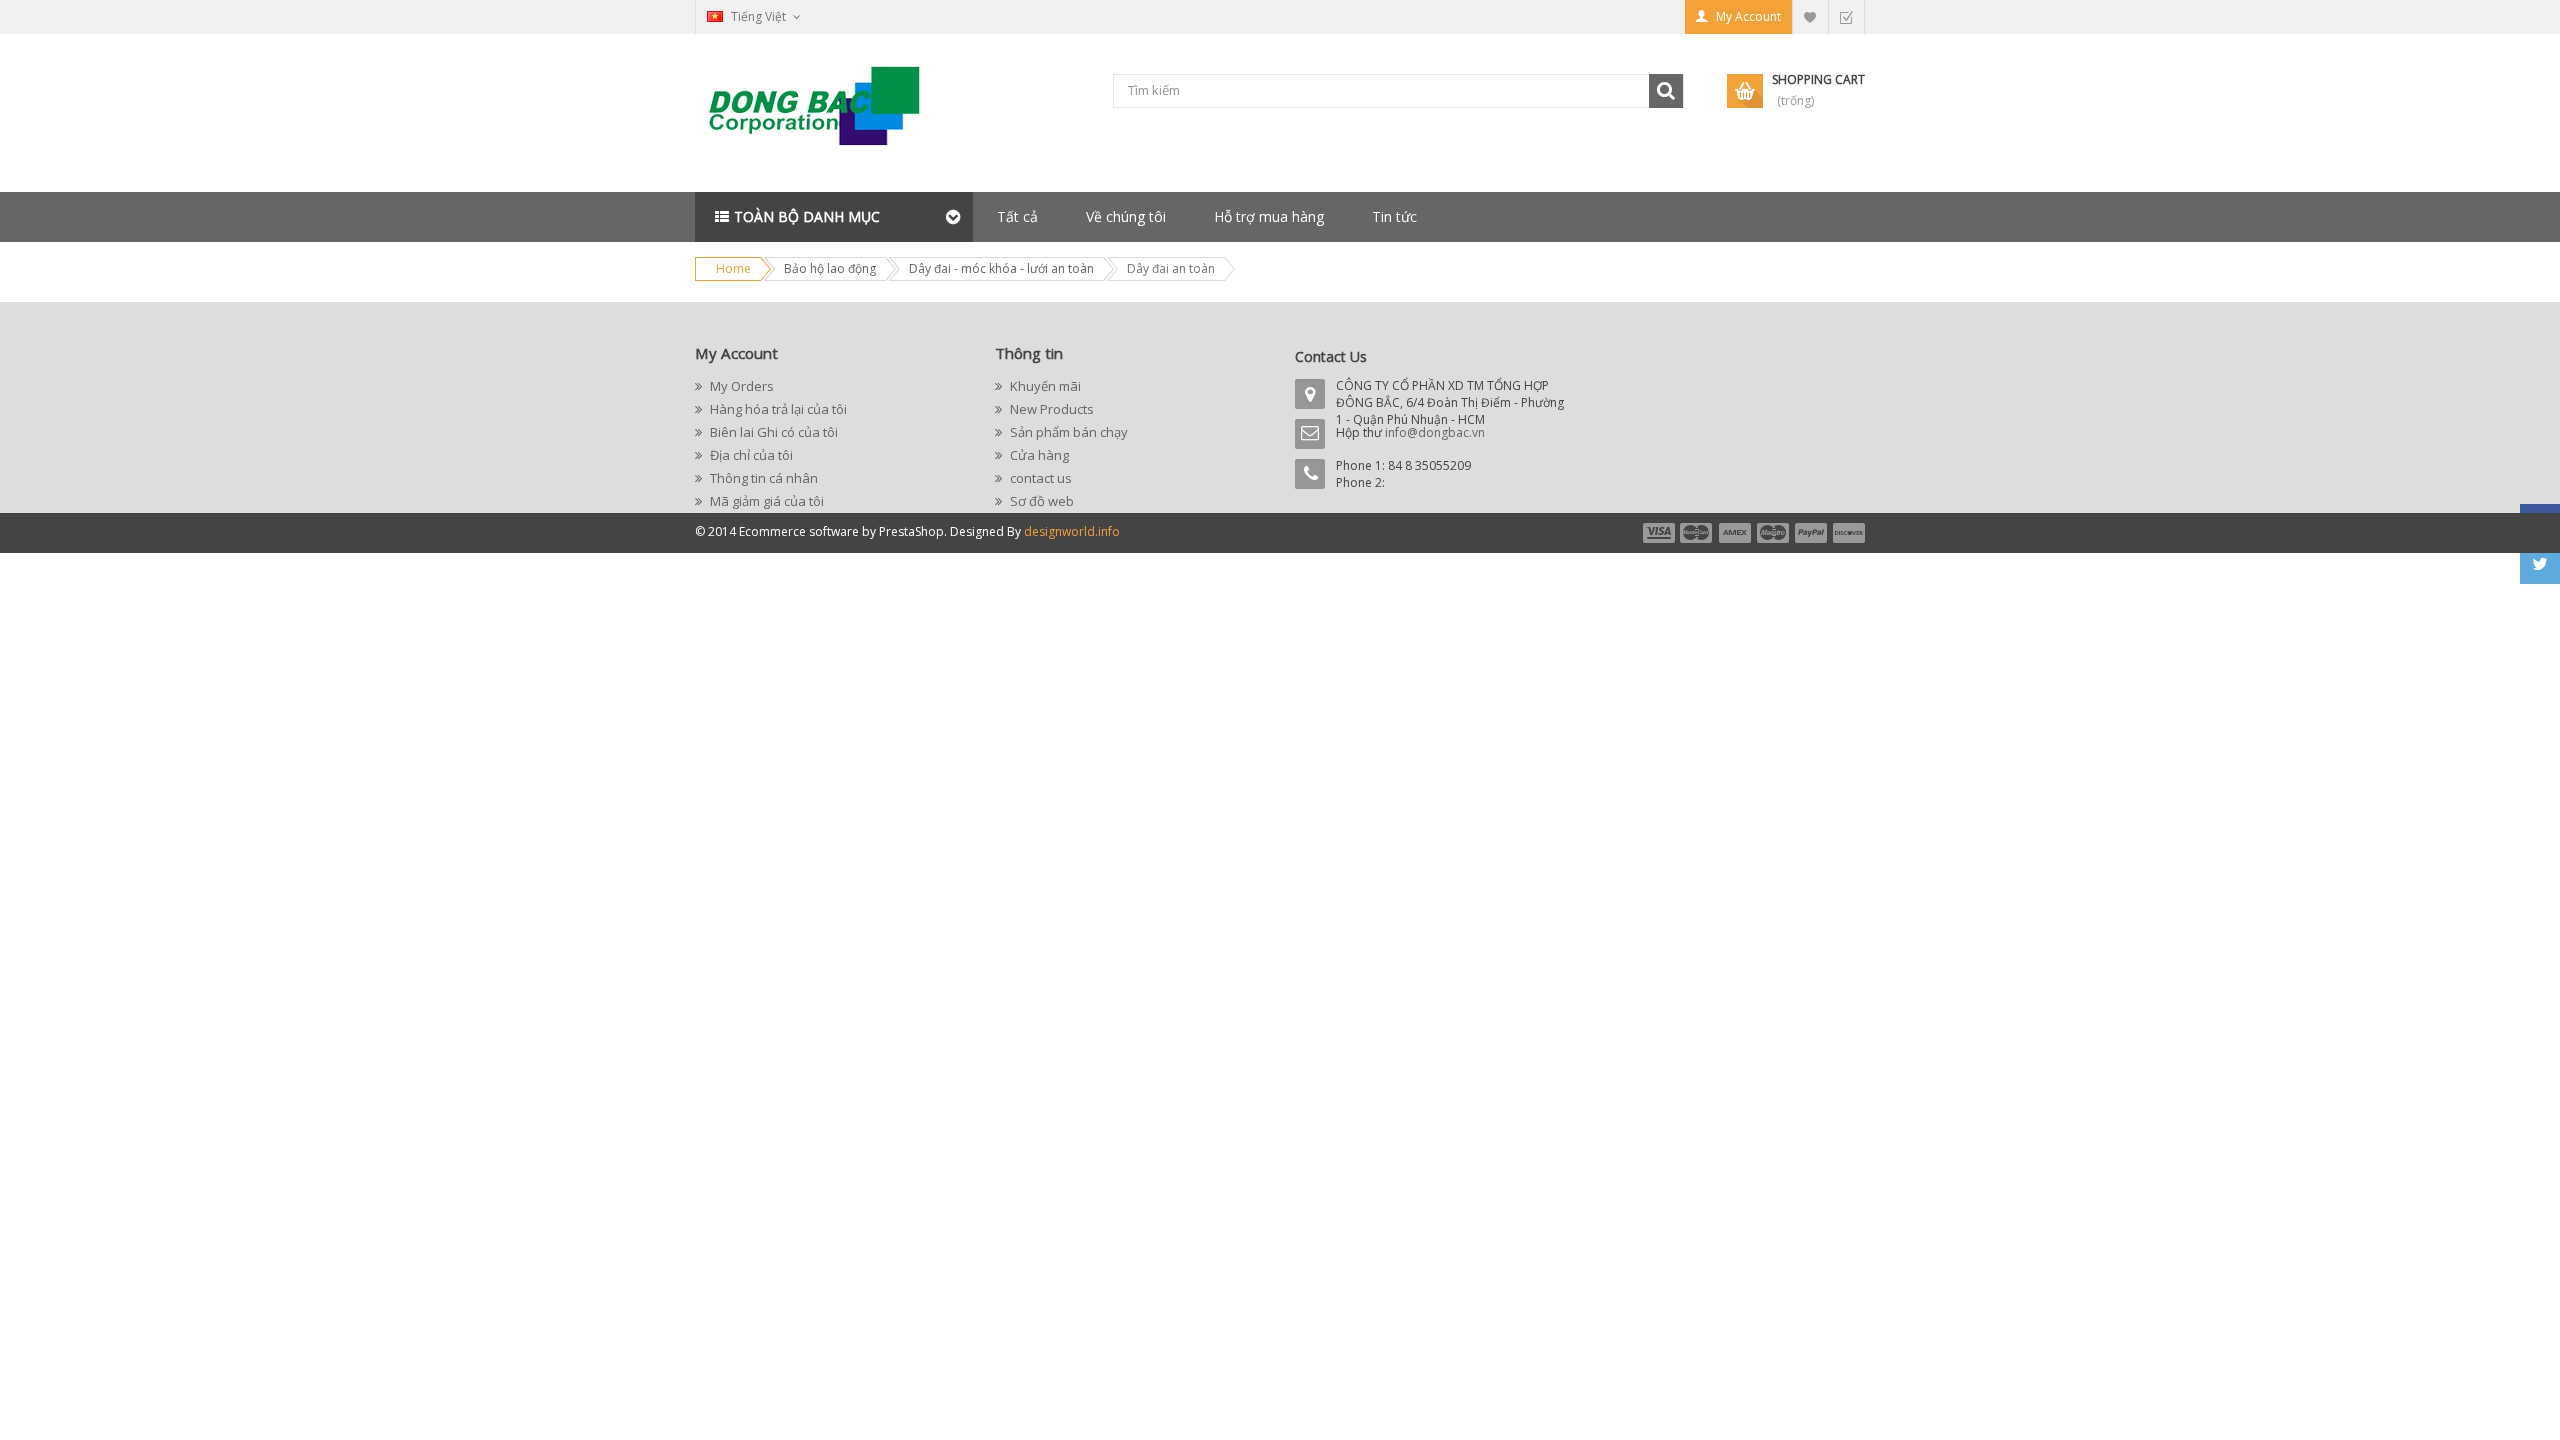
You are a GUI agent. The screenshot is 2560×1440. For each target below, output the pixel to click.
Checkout (1846, 16)
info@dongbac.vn (1435, 432)
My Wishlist (1810, 16)
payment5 (1811, 533)
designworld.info (1072, 531)
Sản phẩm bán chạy (1067, 432)
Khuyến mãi (1044, 386)
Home (733, 268)
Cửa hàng (1038, 455)
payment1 (1658, 533)
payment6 (1847, 533)
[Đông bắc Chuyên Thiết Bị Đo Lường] (820, 113)
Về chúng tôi (1126, 216)
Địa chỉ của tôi (750, 455)
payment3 (1736, 533)
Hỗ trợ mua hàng (1269, 216)
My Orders (740, 386)
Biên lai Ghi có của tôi (772, 432)
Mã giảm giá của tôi (765, 501)
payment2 (1697, 533)
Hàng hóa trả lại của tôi (777, 409)
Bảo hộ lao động (830, 268)
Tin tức (1394, 216)
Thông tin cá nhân (762, 478)
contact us (1039, 478)
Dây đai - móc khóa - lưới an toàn (1001, 268)
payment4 (1775, 533)
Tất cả (1017, 216)
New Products (1050, 409)
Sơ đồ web (1040, 501)
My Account (1748, 16)
